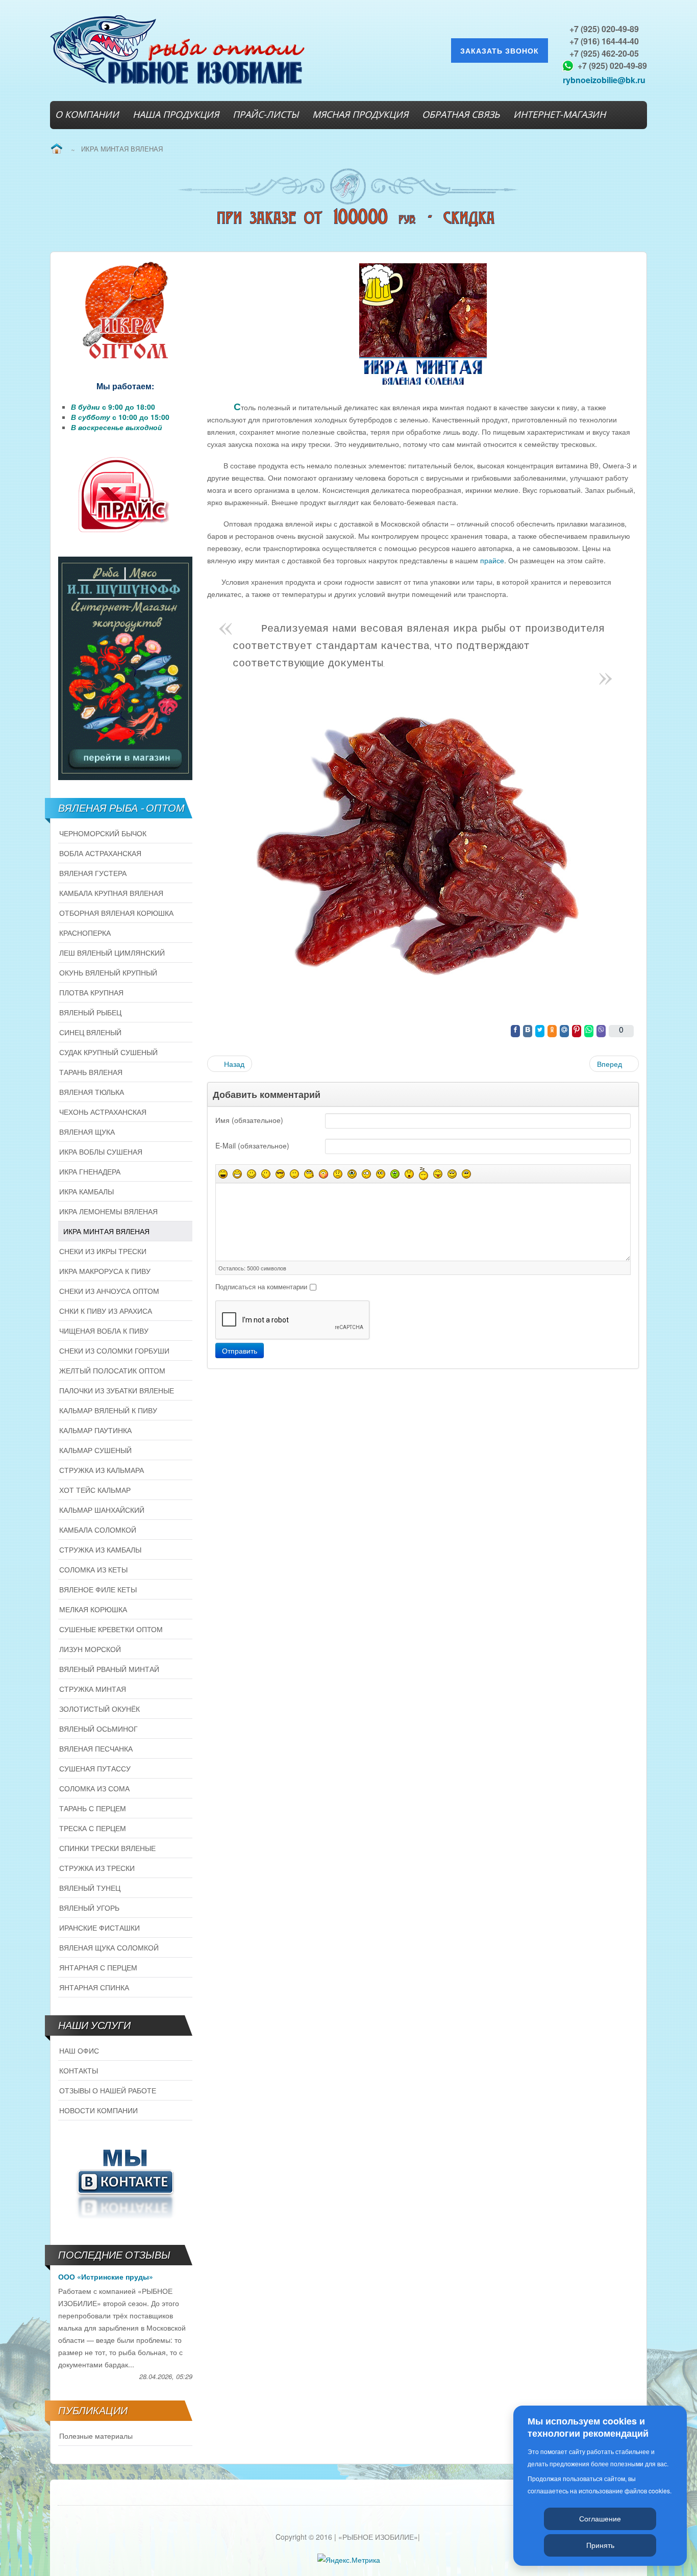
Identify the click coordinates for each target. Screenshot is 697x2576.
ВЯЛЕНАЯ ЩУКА (87, 1132)
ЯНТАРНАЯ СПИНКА (94, 1987)
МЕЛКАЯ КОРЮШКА (93, 1609)
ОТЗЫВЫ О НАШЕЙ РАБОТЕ (108, 2090)
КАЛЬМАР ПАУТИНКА (95, 1430)
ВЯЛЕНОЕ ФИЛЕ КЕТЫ (98, 1589)
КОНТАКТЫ (79, 2070)
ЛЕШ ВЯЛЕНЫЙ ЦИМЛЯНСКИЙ (112, 953)
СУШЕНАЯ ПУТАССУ (95, 1768)
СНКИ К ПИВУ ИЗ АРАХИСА (106, 1311)
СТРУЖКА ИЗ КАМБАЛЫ (100, 1549)
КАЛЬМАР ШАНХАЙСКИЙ (102, 1510)
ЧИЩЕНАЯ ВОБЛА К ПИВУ (104, 1331)
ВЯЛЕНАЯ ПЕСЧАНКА (96, 1748)
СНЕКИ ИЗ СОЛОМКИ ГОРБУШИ (114, 1350)
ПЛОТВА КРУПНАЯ (91, 992)
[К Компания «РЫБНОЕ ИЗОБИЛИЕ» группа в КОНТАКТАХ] (125, 2182)
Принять (600, 2545)
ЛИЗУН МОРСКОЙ (90, 1649)
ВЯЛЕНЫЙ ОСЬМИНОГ (98, 1729)
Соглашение (600, 2518)
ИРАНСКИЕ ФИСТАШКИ (99, 1928)
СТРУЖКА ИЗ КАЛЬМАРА (102, 1470)
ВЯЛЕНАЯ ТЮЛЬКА (92, 1092)
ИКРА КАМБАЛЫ (86, 1191)
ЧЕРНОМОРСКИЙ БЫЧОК (103, 833)
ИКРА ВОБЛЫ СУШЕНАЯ (101, 1152)
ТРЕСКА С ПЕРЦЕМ (93, 1828)
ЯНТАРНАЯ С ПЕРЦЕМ (98, 1967)
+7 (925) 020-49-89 (604, 29)
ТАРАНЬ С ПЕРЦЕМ (93, 1808)
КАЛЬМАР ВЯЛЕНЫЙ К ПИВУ (108, 1410)
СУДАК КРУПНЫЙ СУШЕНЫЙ (108, 1052)
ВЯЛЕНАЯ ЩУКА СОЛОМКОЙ (109, 1947)
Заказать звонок (500, 51)
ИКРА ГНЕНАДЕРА (90, 1171)
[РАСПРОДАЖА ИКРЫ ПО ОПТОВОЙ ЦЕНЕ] (125, 311)
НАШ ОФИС (79, 2050)
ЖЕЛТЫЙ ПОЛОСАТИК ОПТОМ (112, 1370)
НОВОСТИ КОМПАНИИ (98, 2110)
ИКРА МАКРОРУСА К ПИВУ (105, 1271)
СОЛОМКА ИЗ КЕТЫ (93, 1569)
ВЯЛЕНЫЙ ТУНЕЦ (90, 1888)
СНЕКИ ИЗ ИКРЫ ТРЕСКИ (103, 1251)
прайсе (492, 560)
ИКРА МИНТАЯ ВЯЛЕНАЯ (106, 1231)
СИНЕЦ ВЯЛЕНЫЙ (90, 1032)
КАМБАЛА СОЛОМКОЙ (98, 1530)
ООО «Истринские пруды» (106, 2277)
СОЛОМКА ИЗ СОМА (94, 1788)
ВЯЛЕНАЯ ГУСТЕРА (93, 873)
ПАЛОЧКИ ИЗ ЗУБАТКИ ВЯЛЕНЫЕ (117, 1390)
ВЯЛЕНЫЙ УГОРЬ (89, 1908)
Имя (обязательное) (249, 1120)
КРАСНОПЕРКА (85, 933)
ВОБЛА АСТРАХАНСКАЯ (100, 853)
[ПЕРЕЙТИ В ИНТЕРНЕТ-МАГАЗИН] (125, 668)
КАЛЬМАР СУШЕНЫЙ (95, 1450)
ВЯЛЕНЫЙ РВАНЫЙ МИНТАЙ (109, 1669)
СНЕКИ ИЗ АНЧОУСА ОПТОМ (109, 1291)
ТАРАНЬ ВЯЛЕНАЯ (91, 1072)
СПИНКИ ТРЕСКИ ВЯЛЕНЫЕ (107, 1848)
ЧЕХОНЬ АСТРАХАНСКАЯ (103, 1112)
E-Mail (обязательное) (252, 1145)
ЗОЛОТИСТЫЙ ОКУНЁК (99, 1709)
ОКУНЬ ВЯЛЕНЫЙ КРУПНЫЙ (108, 972)
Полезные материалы (96, 2436)
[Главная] (56, 149)
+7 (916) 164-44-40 (604, 41)
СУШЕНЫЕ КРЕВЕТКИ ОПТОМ (111, 1629)
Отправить (240, 1350)
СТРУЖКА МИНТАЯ (93, 1689)
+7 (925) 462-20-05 (604, 53)
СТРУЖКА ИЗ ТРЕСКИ (97, 1868)
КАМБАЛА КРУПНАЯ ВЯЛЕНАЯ (111, 893)
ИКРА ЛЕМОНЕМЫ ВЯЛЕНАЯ (108, 1211)
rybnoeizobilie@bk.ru (604, 80)
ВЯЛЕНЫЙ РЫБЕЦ (90, 1012)
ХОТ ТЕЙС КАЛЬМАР (95, 1490)
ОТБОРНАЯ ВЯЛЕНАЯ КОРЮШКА (116, 913)
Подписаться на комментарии (261, 1286)
